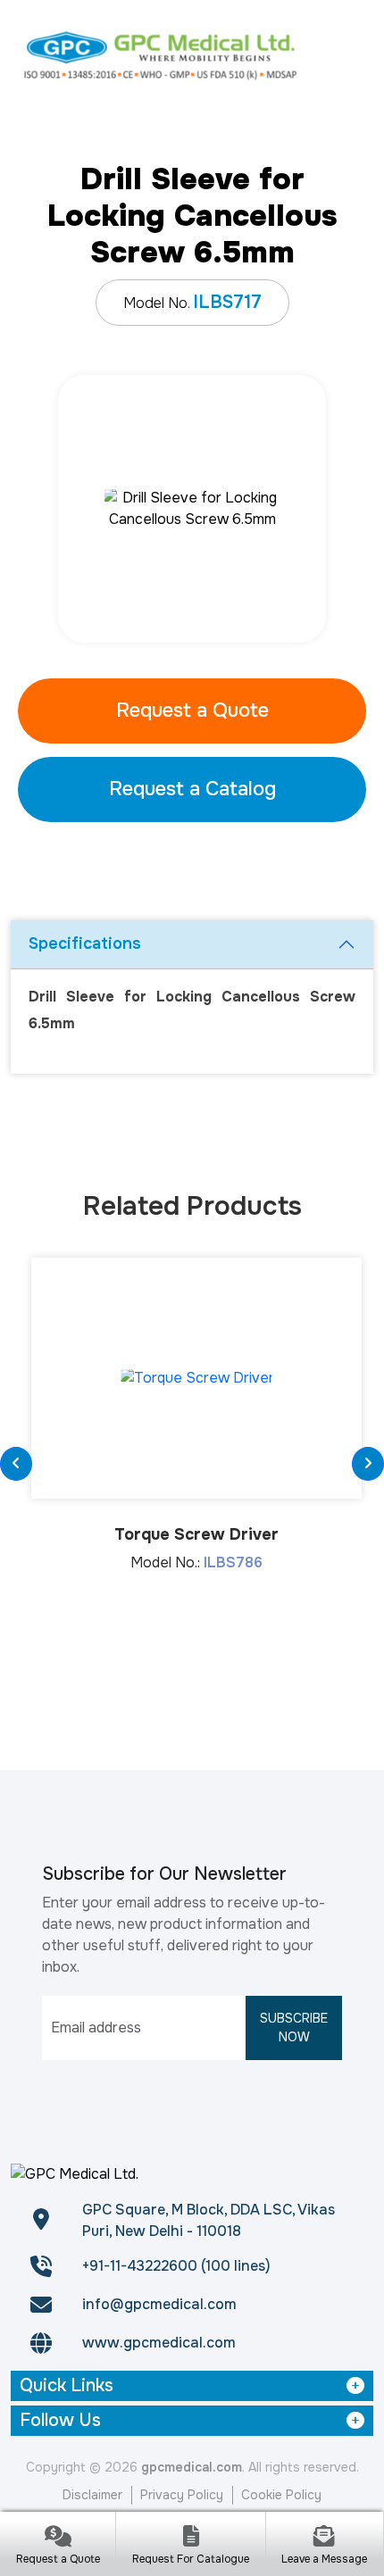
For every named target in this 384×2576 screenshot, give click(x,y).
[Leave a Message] (325, 2538)
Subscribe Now (294, 2028)
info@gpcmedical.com (159, 2304)
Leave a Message (324, 2559)
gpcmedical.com (192, 2467)
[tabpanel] (192, 509)
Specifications (85, 943)
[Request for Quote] (58, 2538)
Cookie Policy (281, 2495)
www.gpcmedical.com (159, 2343)
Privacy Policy (182, 2495)
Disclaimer (92, 2495)
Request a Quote (192, 710)
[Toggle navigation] (351, 54)
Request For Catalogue (191, 2559)
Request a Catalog (192, 789)
